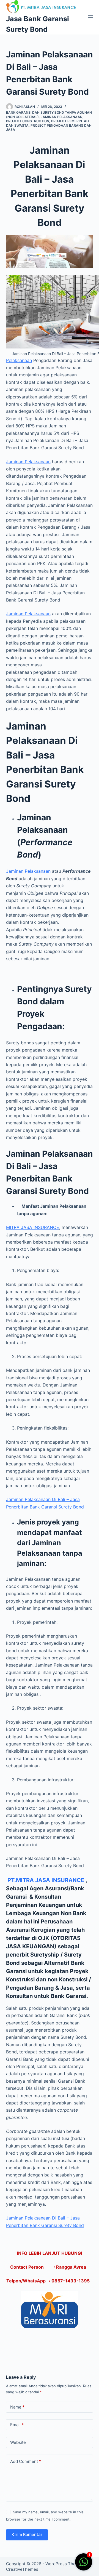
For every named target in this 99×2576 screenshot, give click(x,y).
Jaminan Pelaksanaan (62, 117)
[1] (84, 2565)
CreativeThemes (22, 2569)
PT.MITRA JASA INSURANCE (46, 1880)
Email (17, 2425)
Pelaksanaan (19, 360)
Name (17, 2407)
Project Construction (28, 121)
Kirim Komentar (27, 2534)
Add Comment (26, 2461)
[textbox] (50, 1243)
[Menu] (90, 17)
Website (18, 2442)
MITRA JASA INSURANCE (33, 1227)
